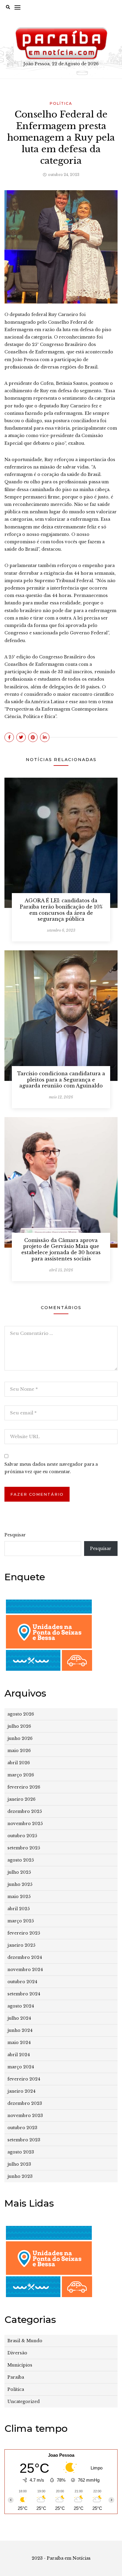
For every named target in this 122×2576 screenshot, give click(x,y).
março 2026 (21, 1775)
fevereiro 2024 (24, 2079)
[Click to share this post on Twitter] (21, 737)
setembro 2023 (24, 2140)
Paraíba (16, 2377)
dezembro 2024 (25, 1957)
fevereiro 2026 (24, 1787)
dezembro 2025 (25, 1811)
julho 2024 (19, 2018)
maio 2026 (19, 1751)
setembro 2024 (24, 1994)
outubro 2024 (22, 1982)
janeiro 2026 (21, 1799)
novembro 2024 (25, 1970)
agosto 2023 (21, 2152)
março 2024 (21, 2067)
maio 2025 (19, 1897)
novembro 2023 (25, 2116)
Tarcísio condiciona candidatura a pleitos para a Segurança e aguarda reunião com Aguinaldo (61, 1080)
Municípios (20, 2365)
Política (61, 103)
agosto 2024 (21, 2006)
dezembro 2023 (25, 2103)
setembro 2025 (24, 1848)
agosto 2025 (21, 1860)
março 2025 (21, 1921)
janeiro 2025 (21, 1945)
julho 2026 (19, 1726)
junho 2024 (20, 2030)
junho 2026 (20, 1738)
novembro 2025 (25, 1824)
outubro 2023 (22, 2128)
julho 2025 (19, 1872)
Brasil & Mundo (25, 2341)
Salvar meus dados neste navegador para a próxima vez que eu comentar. (51, 1468)
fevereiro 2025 (24, 1933)
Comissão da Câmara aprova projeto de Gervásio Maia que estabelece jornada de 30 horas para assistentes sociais (61, 1249)
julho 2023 (19, 2164)
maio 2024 (19, 2043)
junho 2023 (20, 2176)
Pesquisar (15, 1535)
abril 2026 (19, 1763)
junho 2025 (20, 1884)
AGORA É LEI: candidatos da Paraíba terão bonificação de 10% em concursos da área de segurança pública (61, 910)
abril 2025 (19, 1909)
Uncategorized (24, 2402)
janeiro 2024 (21, 2091)
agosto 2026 (21, 1714)
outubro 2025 (22, 1836)
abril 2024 (19, 2055)
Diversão (17, 2353)
